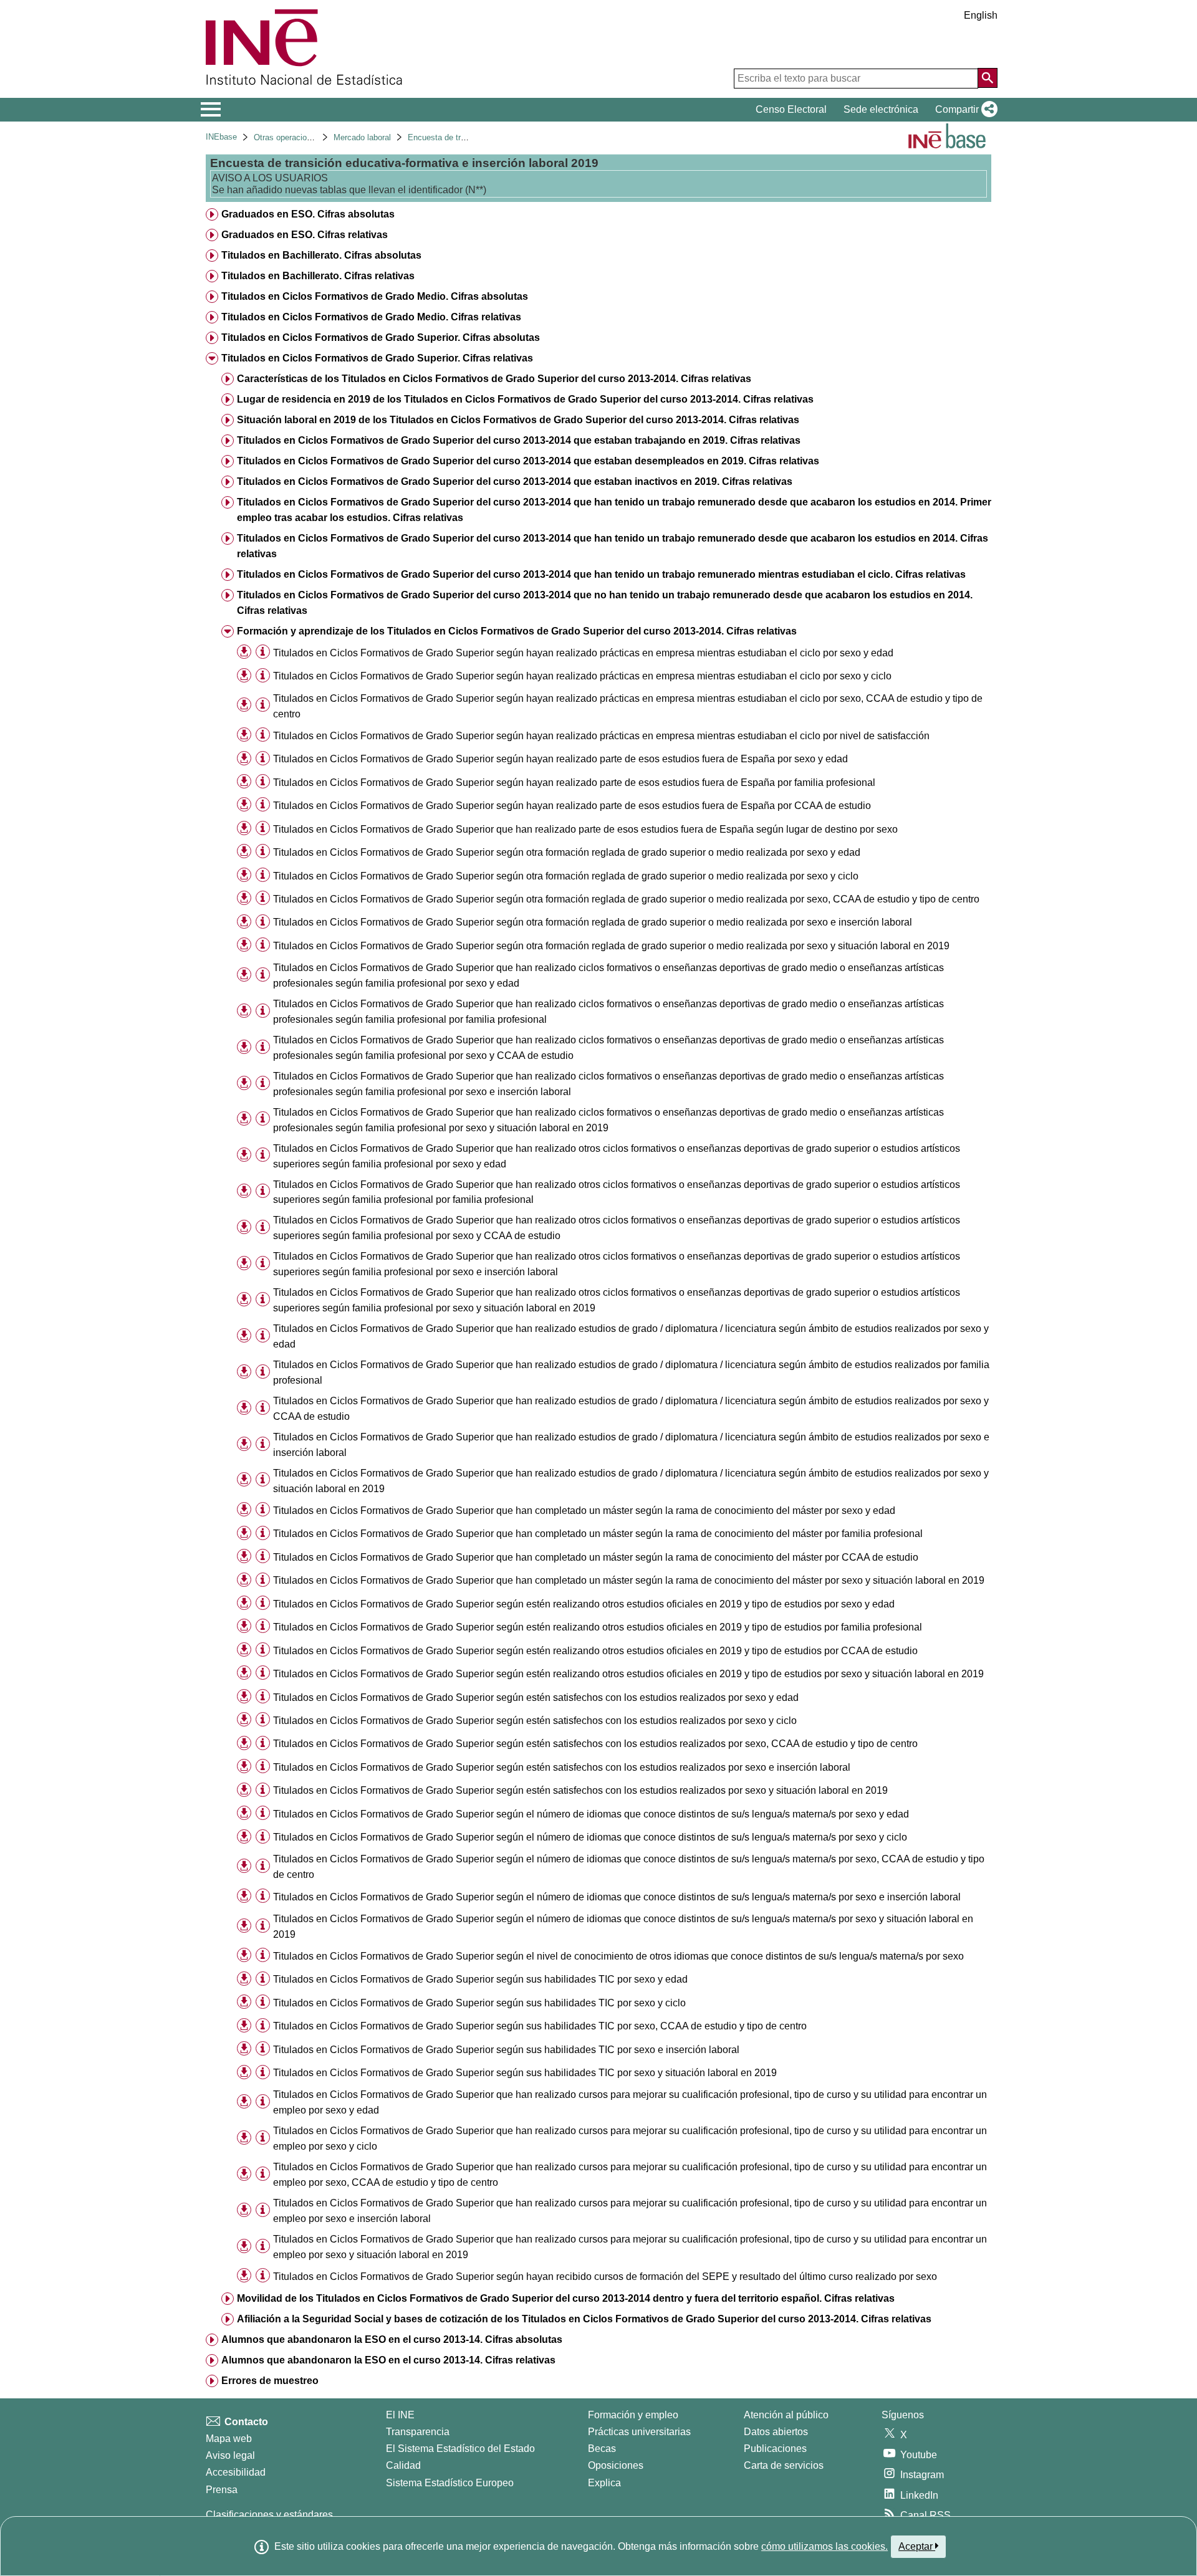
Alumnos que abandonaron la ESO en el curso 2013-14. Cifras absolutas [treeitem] (392, 2339)
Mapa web (229, 2439)
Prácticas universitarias (639, 2432)
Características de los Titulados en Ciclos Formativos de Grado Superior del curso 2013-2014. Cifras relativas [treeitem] (494, 379)
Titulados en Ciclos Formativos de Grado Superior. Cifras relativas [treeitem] (377, 358)
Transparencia (418, 2432)
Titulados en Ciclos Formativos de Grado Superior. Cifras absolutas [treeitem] (381, 338)
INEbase (221, 137)
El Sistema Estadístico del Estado (460, 2449)
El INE (400, 2415)
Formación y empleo (633, 2415)
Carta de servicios (784, 2465)
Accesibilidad (236, 2472)
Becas (602, 2449)
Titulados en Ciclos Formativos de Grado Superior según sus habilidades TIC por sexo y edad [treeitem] (480, 1979)
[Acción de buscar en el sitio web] (988, 78)
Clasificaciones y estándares (269, 2515)
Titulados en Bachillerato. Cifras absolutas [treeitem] (321, 255)
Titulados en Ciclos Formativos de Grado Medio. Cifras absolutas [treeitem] (375, 296)
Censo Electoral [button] (791, 109)
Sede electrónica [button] (881, 109)
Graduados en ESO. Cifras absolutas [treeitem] (308, 214)
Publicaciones (775, 2449)
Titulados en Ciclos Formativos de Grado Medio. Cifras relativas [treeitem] (371, 317)
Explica (604, 2483)
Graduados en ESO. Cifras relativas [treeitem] (305, 235)
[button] (964, 110)
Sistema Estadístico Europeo (450, 2483)
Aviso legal (230, 2455)
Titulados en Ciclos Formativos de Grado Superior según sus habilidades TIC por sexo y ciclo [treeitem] (479, 2003)
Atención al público (786, 2415)
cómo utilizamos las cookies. (824, 2546)
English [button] (981, 15)
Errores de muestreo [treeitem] (270, 2381)
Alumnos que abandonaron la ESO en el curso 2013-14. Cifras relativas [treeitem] (388, 2360)
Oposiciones (616, 2465)
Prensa (222, 2490)
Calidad (403, 2465)
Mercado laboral (362, 137)
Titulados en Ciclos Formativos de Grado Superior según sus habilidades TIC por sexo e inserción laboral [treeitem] (506, 2050)
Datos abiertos (776, 2432)
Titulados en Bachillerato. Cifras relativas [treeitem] (318, 276)
